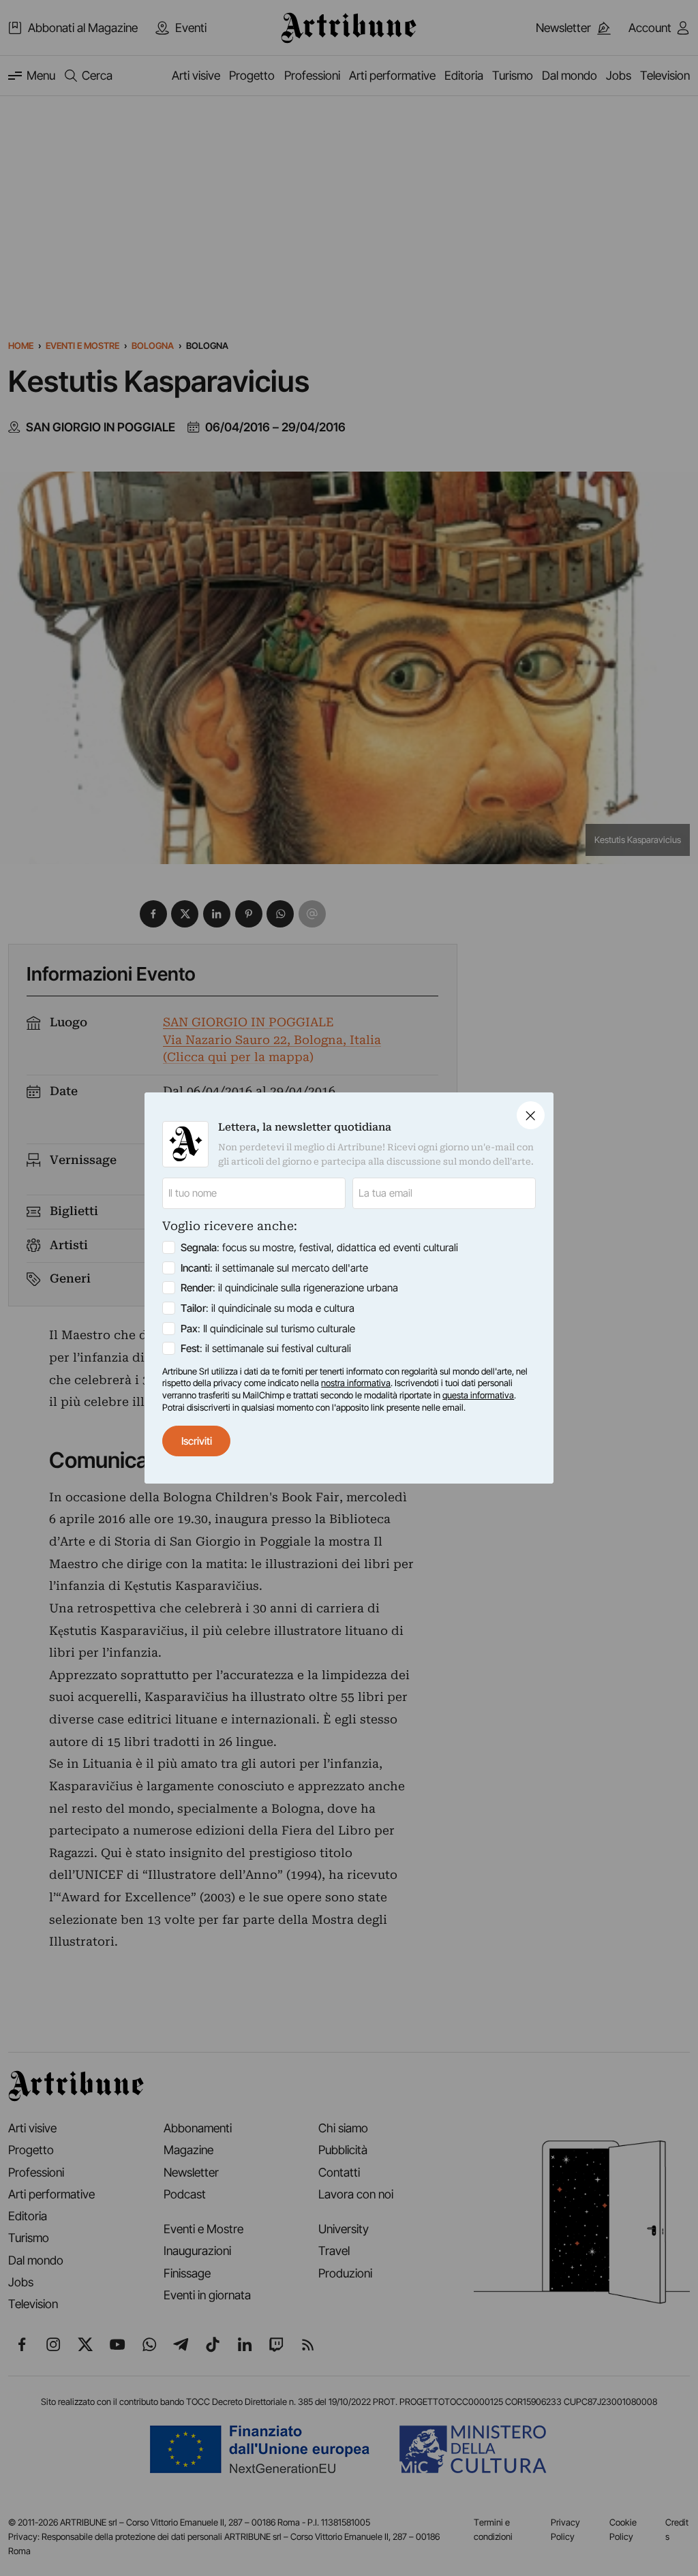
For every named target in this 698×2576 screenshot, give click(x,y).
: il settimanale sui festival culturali (266, 1348)
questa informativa (478, 1395)
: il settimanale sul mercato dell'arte (274, 1268)
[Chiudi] (531, 1115)
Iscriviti (197, 1441)
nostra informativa (356, 1383)
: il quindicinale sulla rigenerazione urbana (289, 1288)
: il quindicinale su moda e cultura (268, 1308)
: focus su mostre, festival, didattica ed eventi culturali (319, 1247)
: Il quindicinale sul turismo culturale (268, 1329)
